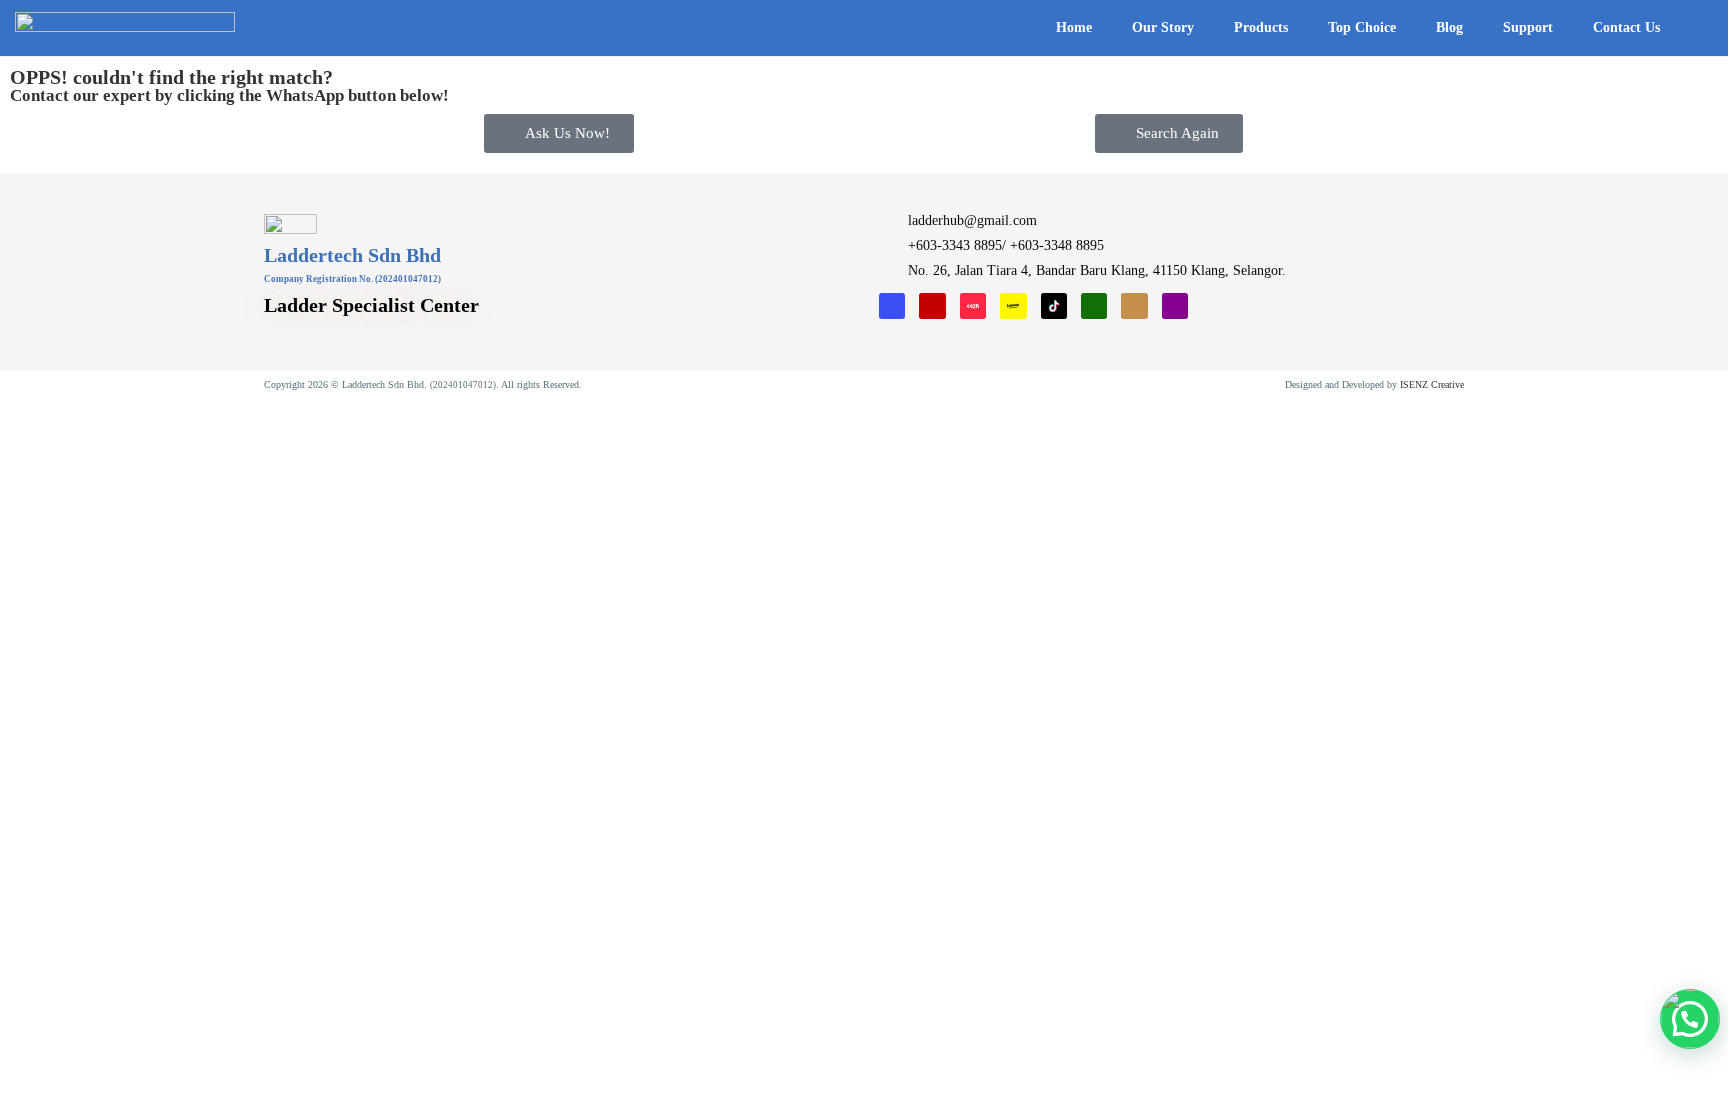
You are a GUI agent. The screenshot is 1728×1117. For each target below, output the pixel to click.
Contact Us (1626, 27)
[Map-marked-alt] (1175, 306)
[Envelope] (1134, 306)
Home (1074, 27)
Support (1528, 27)
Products (1261, 27)
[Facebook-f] (892, 306)
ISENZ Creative (1432, 384)
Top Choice (1362, 27)
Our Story (1163, 27)
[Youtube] (932, 306)
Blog (1449, 27)
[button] (1696, 28)
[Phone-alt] (1094, 306)
